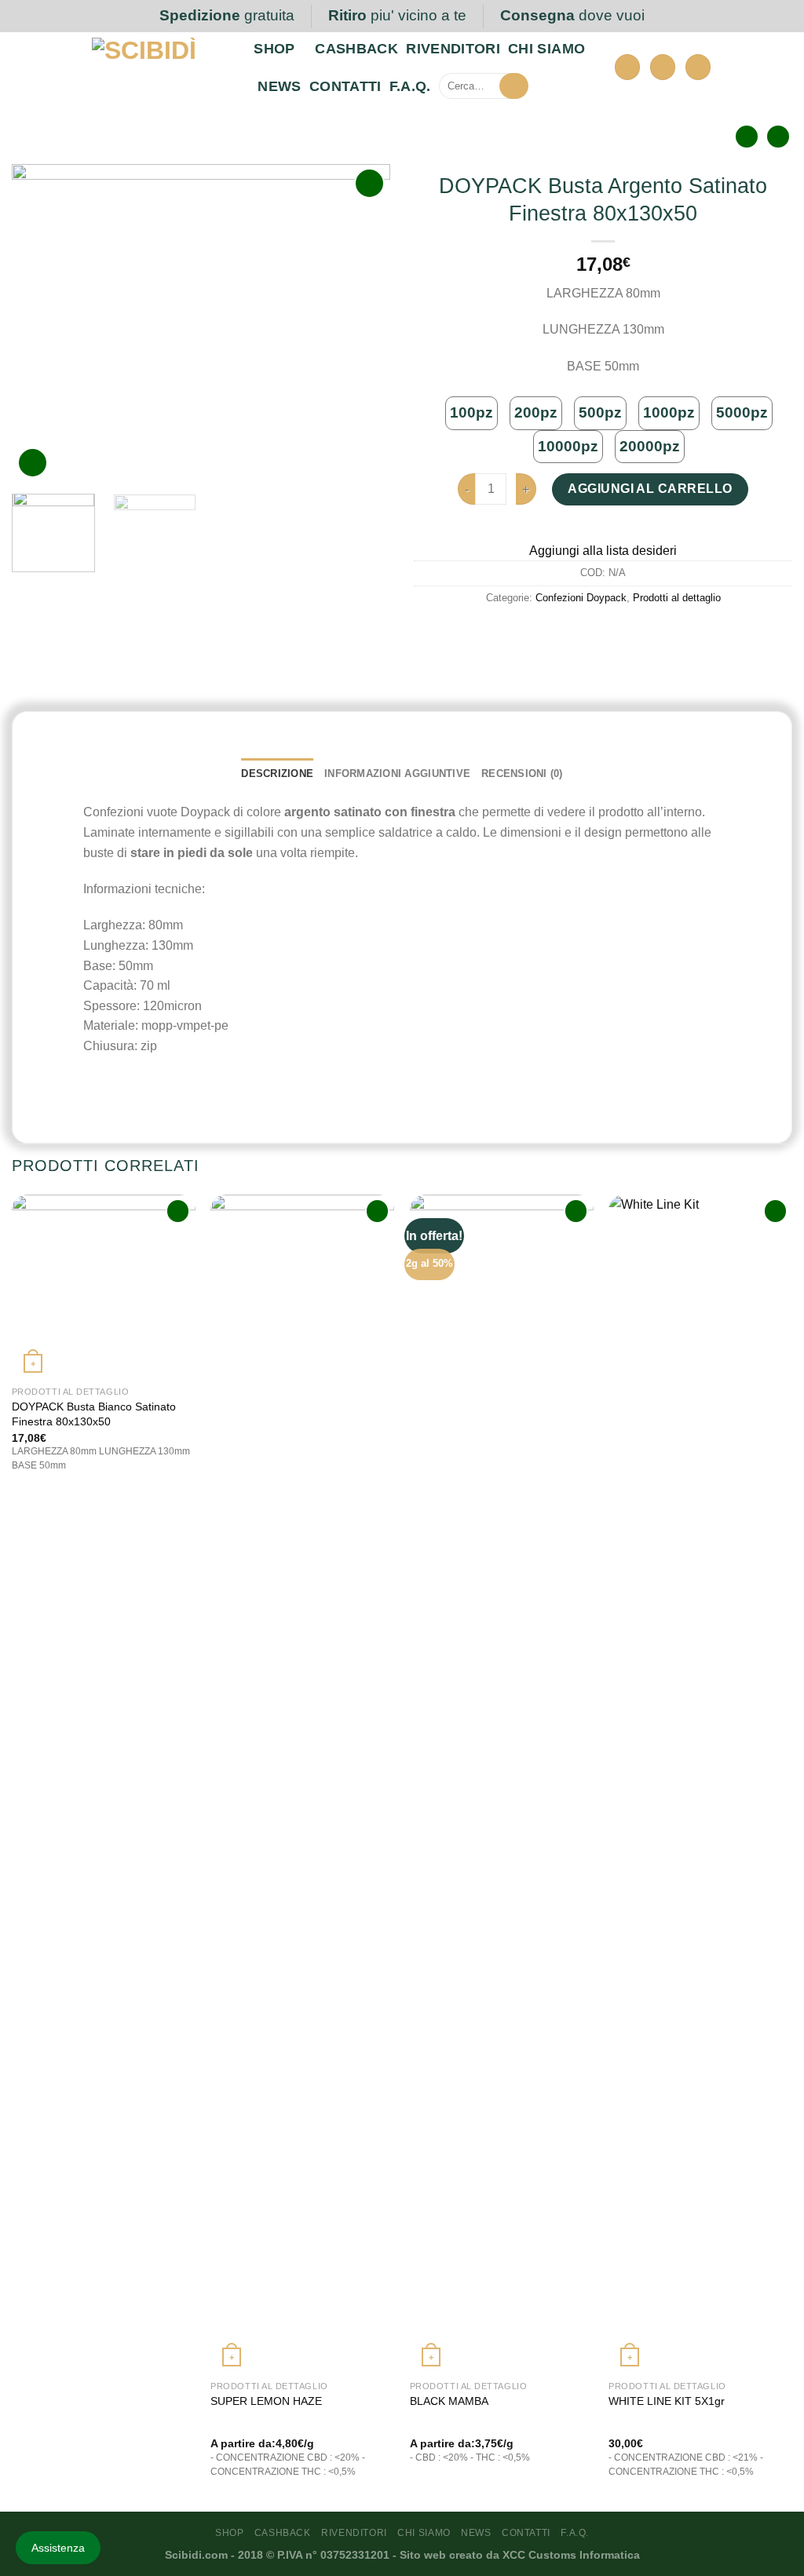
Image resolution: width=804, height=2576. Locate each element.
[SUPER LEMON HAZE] (302, 1783)
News (279, 86)
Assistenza (58, 2548)
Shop (274, 49)
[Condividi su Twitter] (603, 633)
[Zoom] (33, 463)
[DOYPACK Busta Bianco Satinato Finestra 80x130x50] (104, 1286)
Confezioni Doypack (581, 598)
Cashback (356, 49)
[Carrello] (698, 67)
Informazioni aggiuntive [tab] (397, 774)
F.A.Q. (410, 86)
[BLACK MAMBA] (502, 1783)
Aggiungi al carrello (650, 489)
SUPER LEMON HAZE (266, 2401)
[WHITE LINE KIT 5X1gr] (700, 1783)
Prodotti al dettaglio (677, 598)
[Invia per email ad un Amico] (632, 633)
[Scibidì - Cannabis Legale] (161, 69)
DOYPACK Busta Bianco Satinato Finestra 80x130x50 (94, 1414)
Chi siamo (546, 49)
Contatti (345, 86)
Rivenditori (453, 49)
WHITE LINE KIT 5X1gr (667, 2401)
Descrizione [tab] (277, 774)
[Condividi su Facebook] (575, 633)
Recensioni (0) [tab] (522, 774)
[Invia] (512, 86)
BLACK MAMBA (449, 2401)
